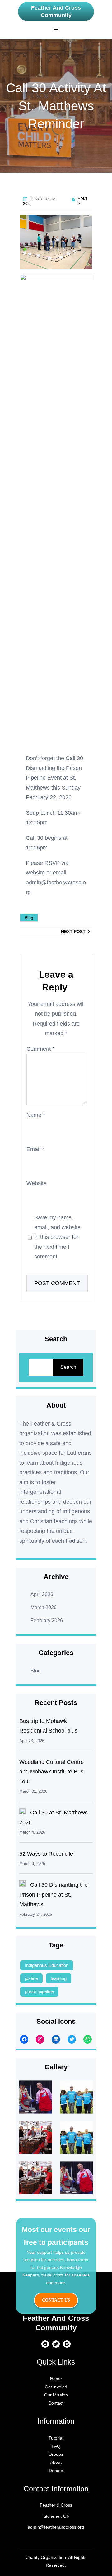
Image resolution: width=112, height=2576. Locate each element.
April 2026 (42, 1594)
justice (31, 1978)
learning (59, 1978)
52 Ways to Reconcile (46, 1854)
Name (36, 1115)
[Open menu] (56, 31)
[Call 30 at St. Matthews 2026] (22, 1813)
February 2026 (47, 1620)
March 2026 (44, 1607)
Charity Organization (46, 2557)
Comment (40, 1049)
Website (37, 1184)
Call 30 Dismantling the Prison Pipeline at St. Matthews (54, 1895)
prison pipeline (39, 1991)
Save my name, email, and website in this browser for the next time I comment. (57, 1237)
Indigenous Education (47, 1965)
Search (68, 1367)
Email (35, 1150)
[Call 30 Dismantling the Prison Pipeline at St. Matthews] (22, 1885)
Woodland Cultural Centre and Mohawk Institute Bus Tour (51, 1772)
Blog (29, 918)
